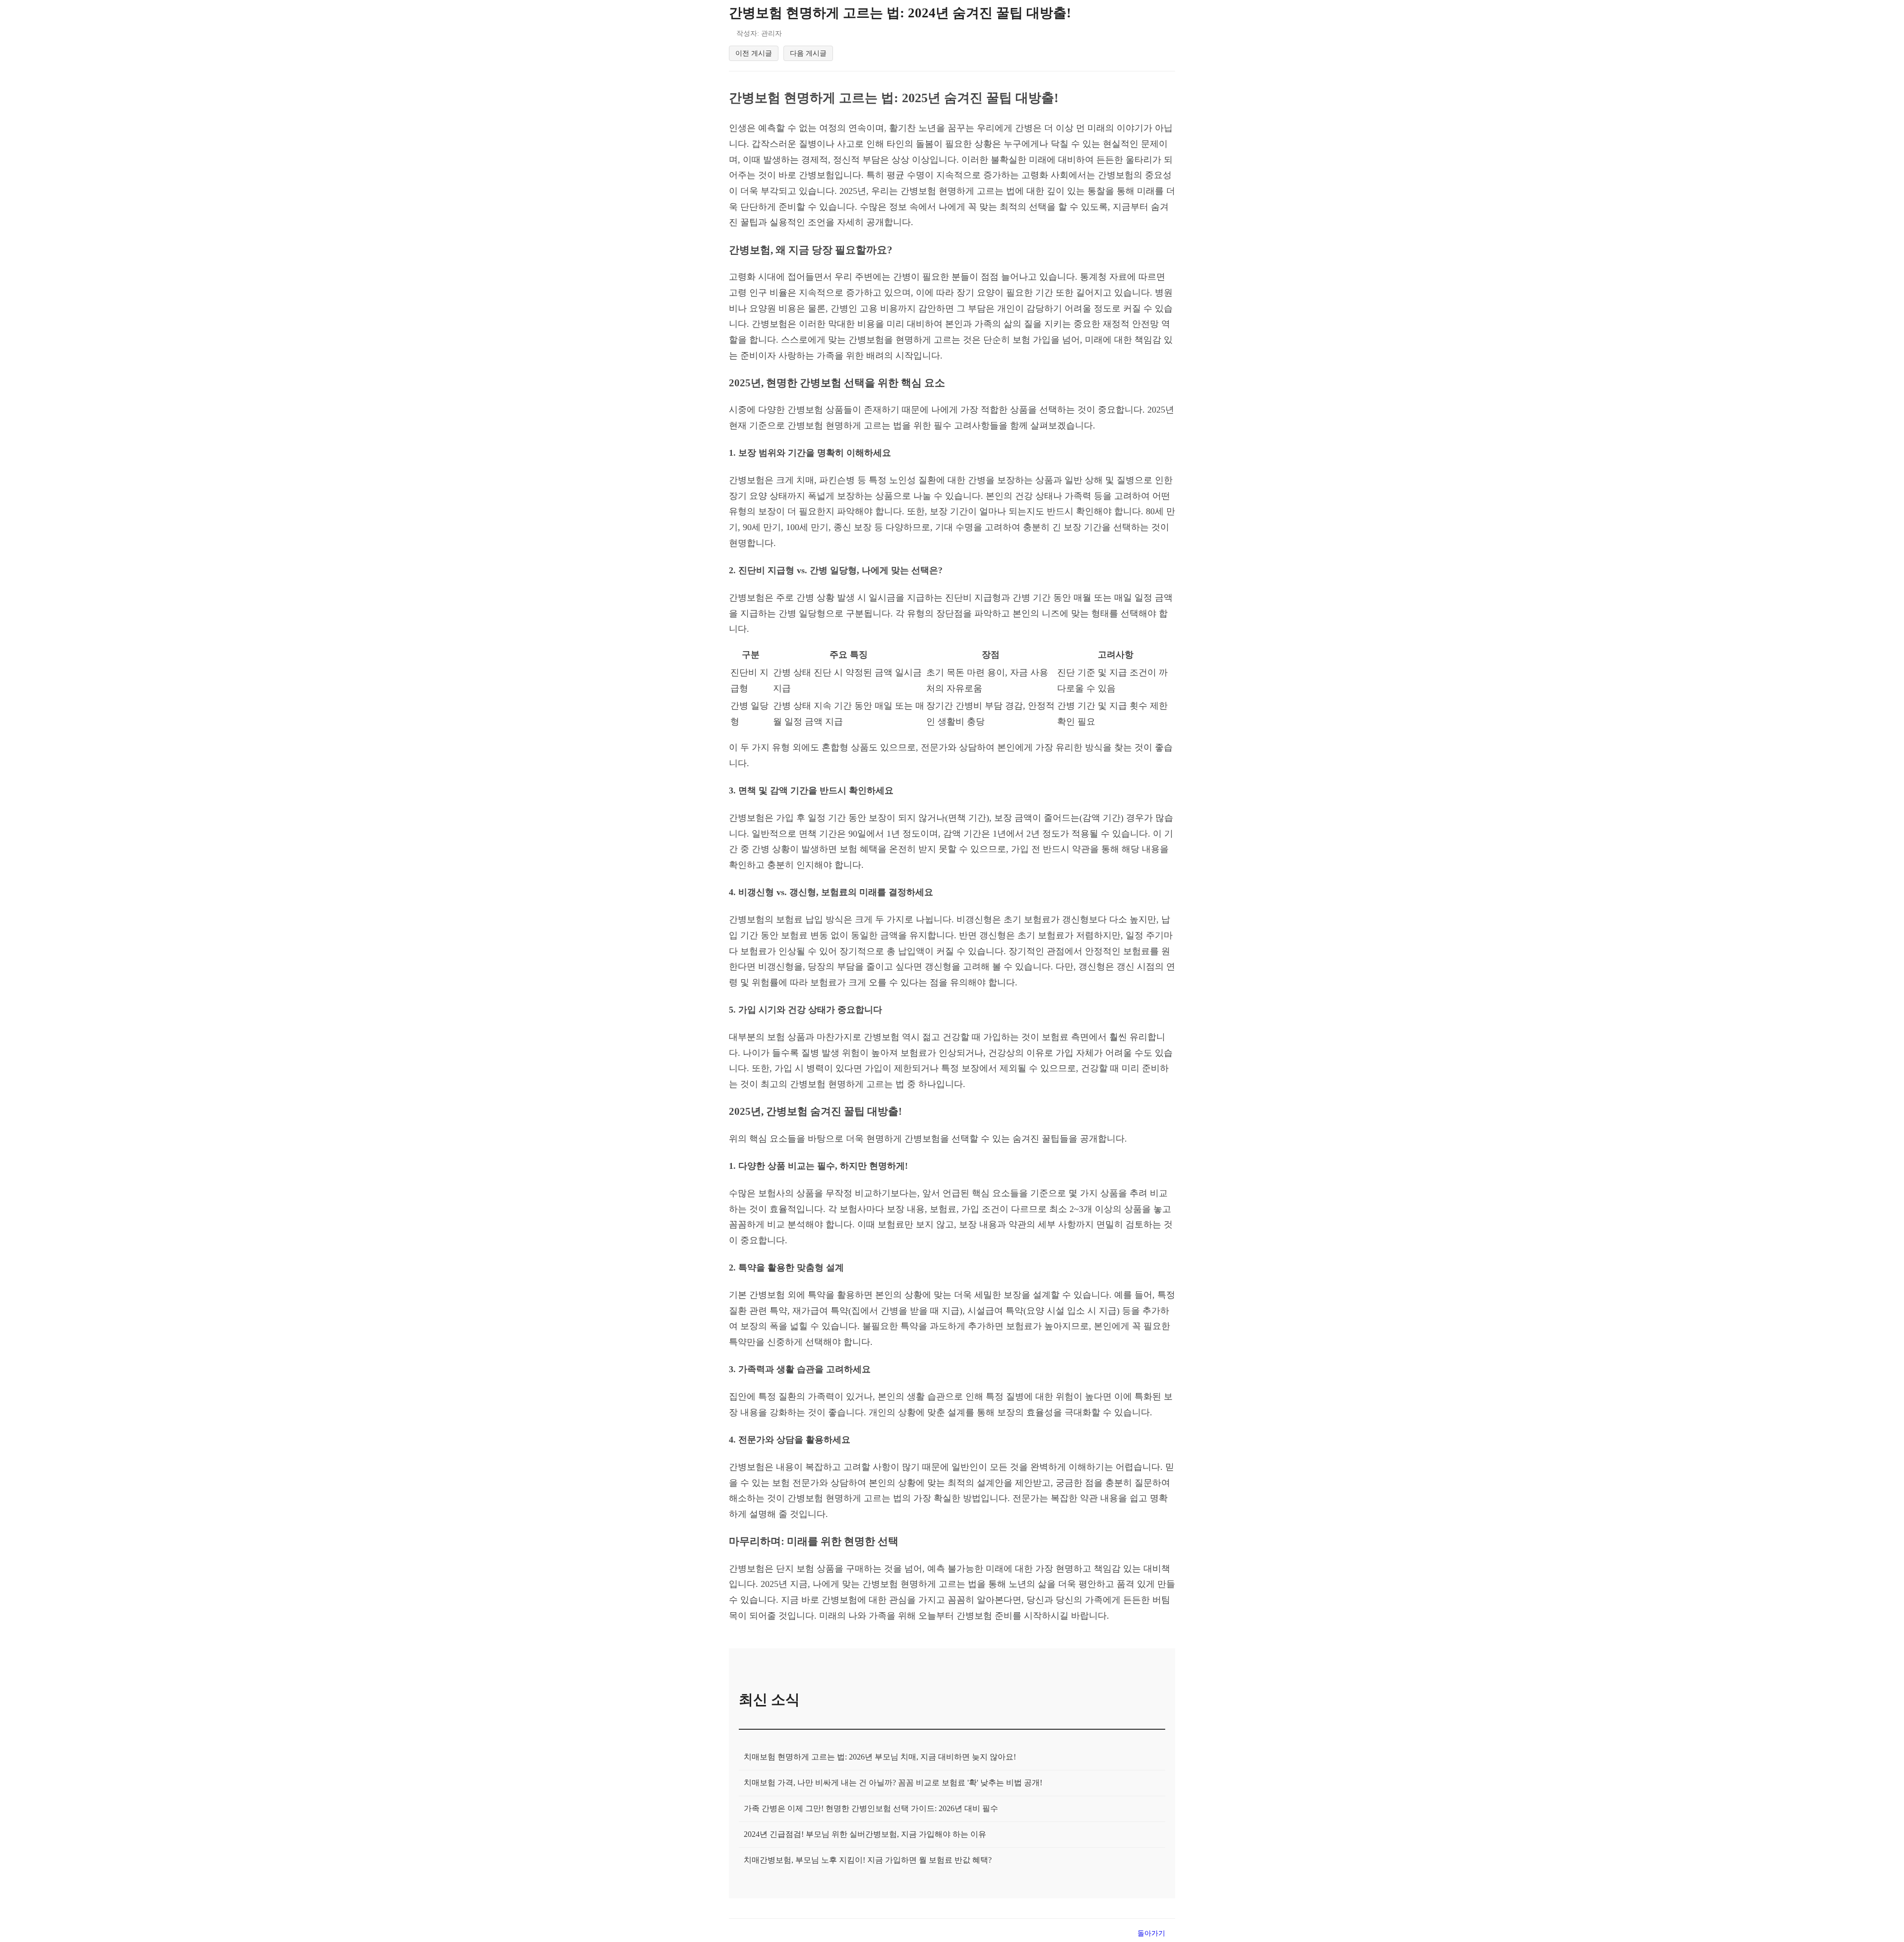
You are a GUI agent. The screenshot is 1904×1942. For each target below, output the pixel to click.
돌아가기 (1151, 1933)
